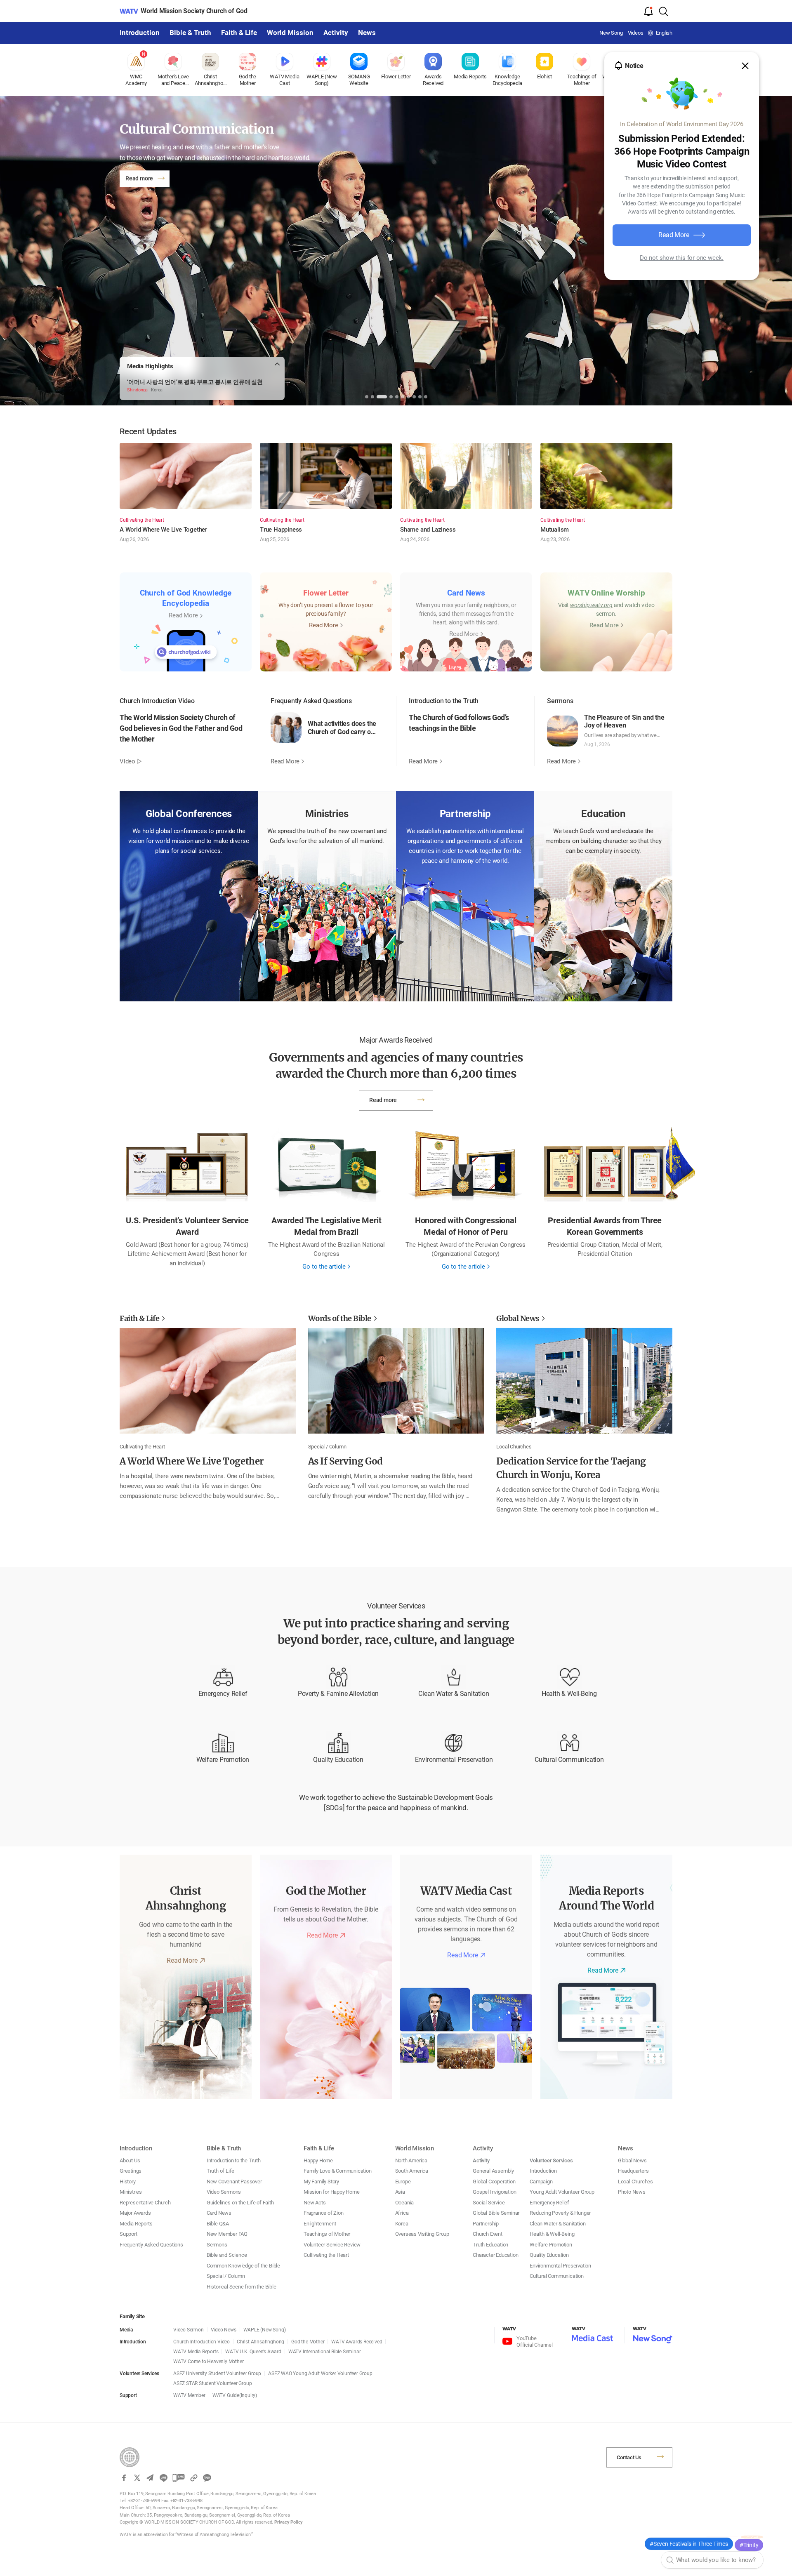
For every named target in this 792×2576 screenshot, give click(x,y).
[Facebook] (124, 2478)
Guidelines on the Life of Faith (240, 2203)
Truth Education (490, 2245)
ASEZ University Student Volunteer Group (217, 2373)
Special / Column (226, 2276)
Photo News (632, 2192)
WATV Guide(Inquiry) (235, 2395)
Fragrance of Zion (324, 2213)
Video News (224, 2330)
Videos (636, 33)
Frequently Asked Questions (151, 2245)
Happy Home (318, 2160)
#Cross (749, 2543)
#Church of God (709, 2543)
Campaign (541, 2182)
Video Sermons (224, 2192)
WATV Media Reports (196, 2352)
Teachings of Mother (327, 2234)
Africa (402, 2213)
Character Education (495, 2255)
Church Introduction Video (202, 2342)
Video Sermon (189, 2330)
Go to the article (324, 1267)
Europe (403, 2182)
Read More (674, 235)
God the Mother (308, 2342)
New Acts (315, 2203)
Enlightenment (320, 2224)
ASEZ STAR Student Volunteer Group (212, 2383)
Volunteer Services (551, 2160)
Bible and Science (227, 2255)
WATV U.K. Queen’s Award (253, 2352)
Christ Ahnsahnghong (260, 2342)
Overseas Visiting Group (422, 2234)
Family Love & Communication (338, 2171)
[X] (137, 2478)
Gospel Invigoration (494, 2192)
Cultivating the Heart (326, 2255)
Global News (632, 2160)
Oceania (405, 2203)
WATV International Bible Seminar (325, 2352)
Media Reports (136, 2224)
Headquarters (633, 2171)
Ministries (131, 2192)
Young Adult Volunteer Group (562, 2192)
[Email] (150, 2478)
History (128, 2182)
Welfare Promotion (223, 1760)
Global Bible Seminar (496, 2213)
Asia (400, 2192)
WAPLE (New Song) (265, 2330)
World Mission (290, 33)
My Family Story (321, 2182)
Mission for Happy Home (332, 2192)
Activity (336, 33)
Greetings (131, 2171)
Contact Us (629, 2457)
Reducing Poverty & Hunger (560, 2213)
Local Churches (635, 2182)
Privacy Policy (289, 2522)
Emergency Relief (223, 1694)
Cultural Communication (569, 1760)
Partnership (486, 2224)
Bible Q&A (218, 2224)
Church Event (488, 2234)
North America (411, 2160)
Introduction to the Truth (234, 2160)
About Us (130, 2160)
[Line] (163, 2478)
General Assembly (493, 2171)
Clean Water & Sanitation (454, 1694)
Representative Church (145, 2203)
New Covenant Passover (234, 2182)
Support (128, 2234)
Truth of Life (220, 2171)
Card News (219, 2213)
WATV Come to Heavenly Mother (208, 2362)
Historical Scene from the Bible (242, 2287)
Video (127, 761)
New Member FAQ (227, 2234)
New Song (611, 33)
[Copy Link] (194, 2478)
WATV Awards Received (357, 2342)
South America (412, 2171)
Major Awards (135, 2213)
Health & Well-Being (569, 1694)
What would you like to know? (716, 2560)
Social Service (489, 2203)
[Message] (179, 2478)
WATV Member (189, 2395)
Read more (139, 178)
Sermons (217, 2245)
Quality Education (338, 1760)
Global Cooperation (494, 2182)
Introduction (140, 33)
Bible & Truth (190, 33)
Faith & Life (239, 33)
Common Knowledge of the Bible (243, 2266)
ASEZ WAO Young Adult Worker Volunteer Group (320, 2373)
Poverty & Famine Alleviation (338, 1694)
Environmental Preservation (454, 1760)
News (367, 33)
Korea (402, 2224)
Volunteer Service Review (332, 2245)
